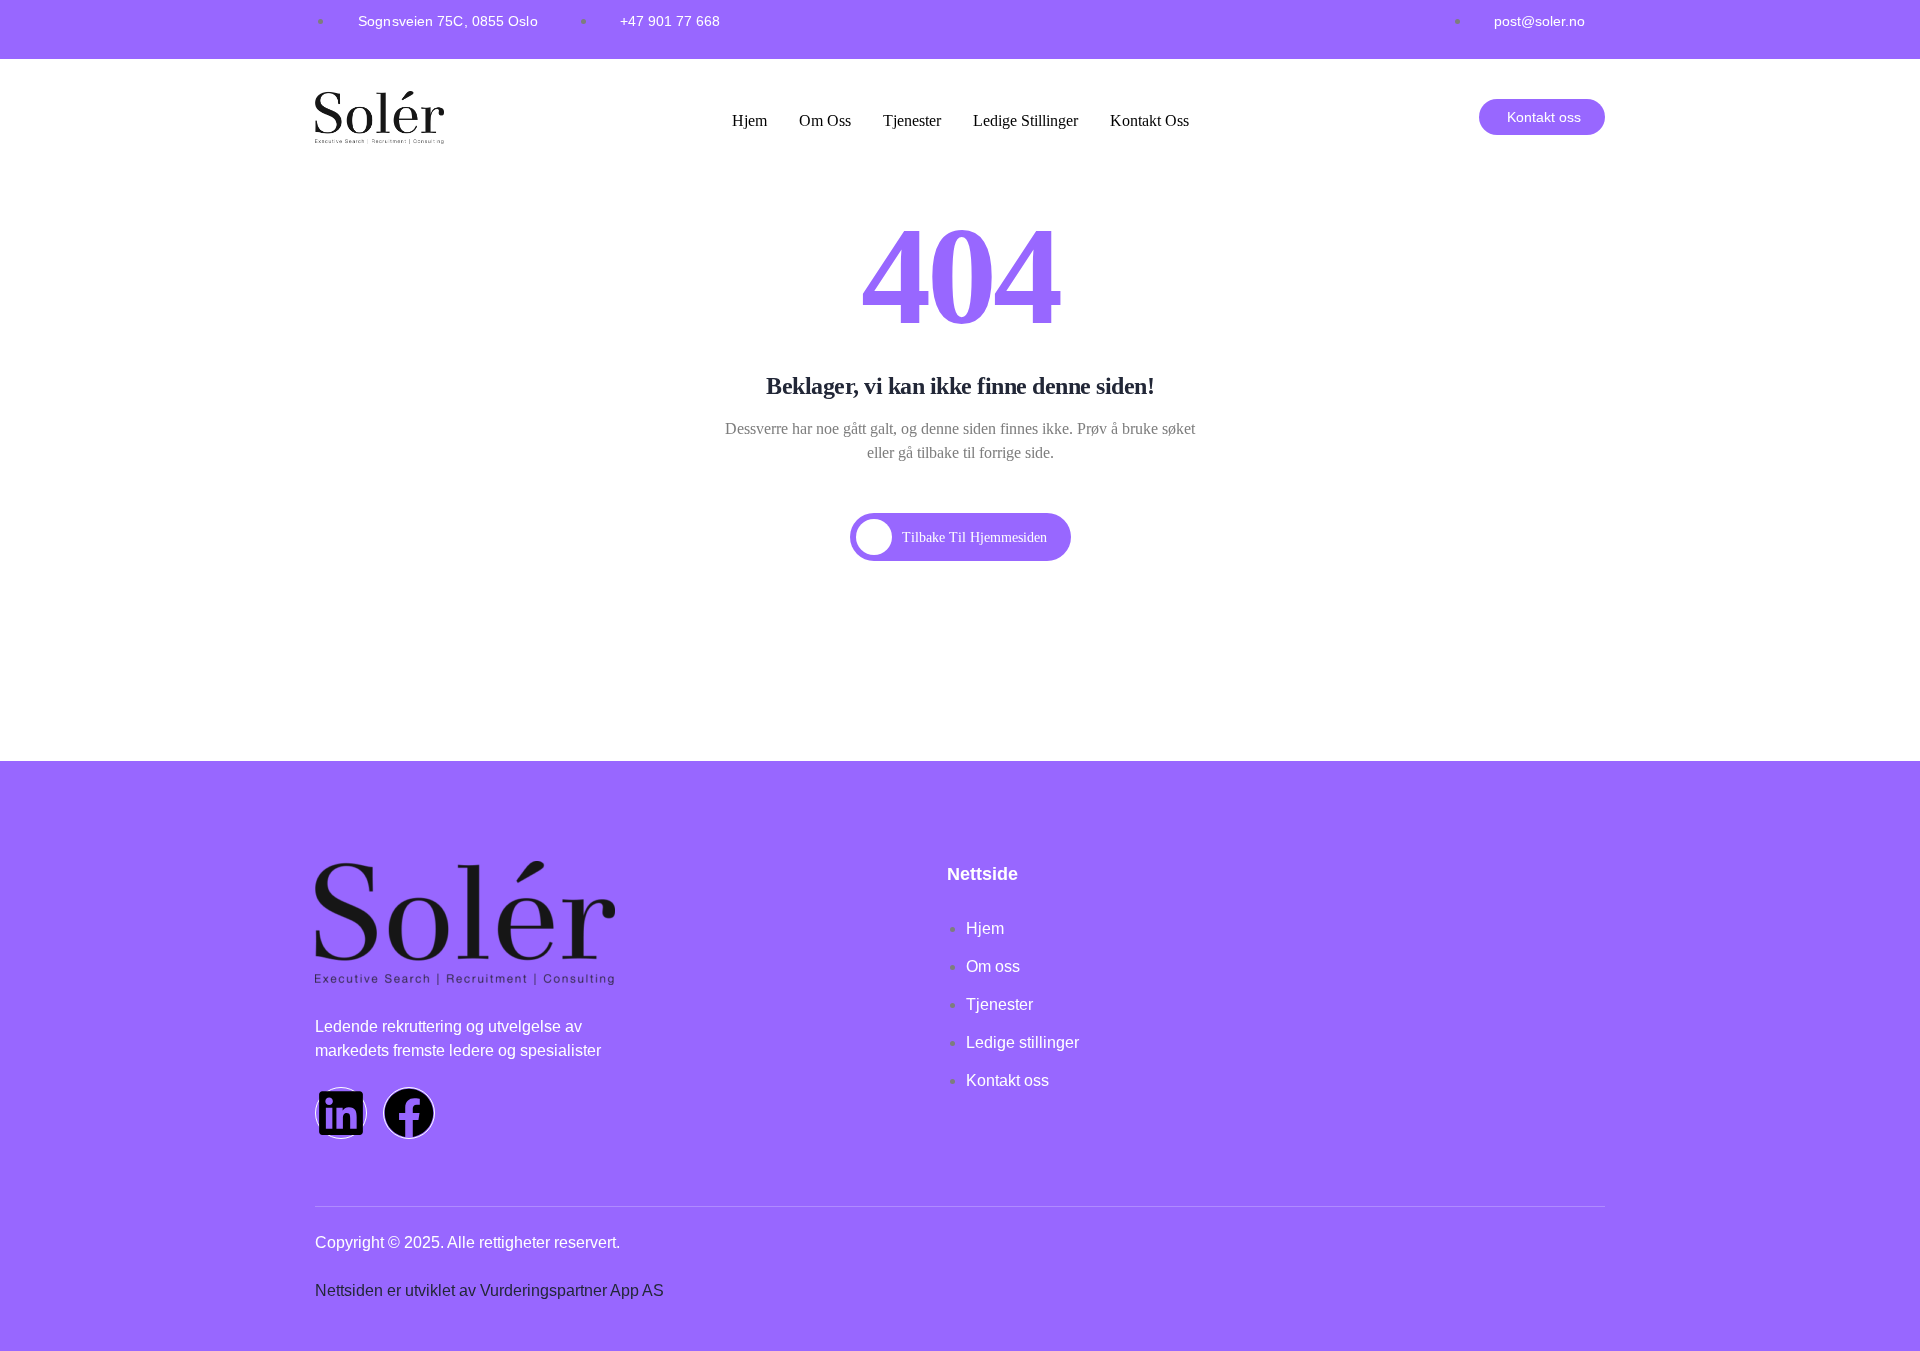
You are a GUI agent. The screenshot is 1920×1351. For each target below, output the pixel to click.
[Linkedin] (341, 1113)
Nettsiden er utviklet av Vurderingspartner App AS (489, 1290)
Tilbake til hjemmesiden (974, 537)
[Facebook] (409, 1113)
